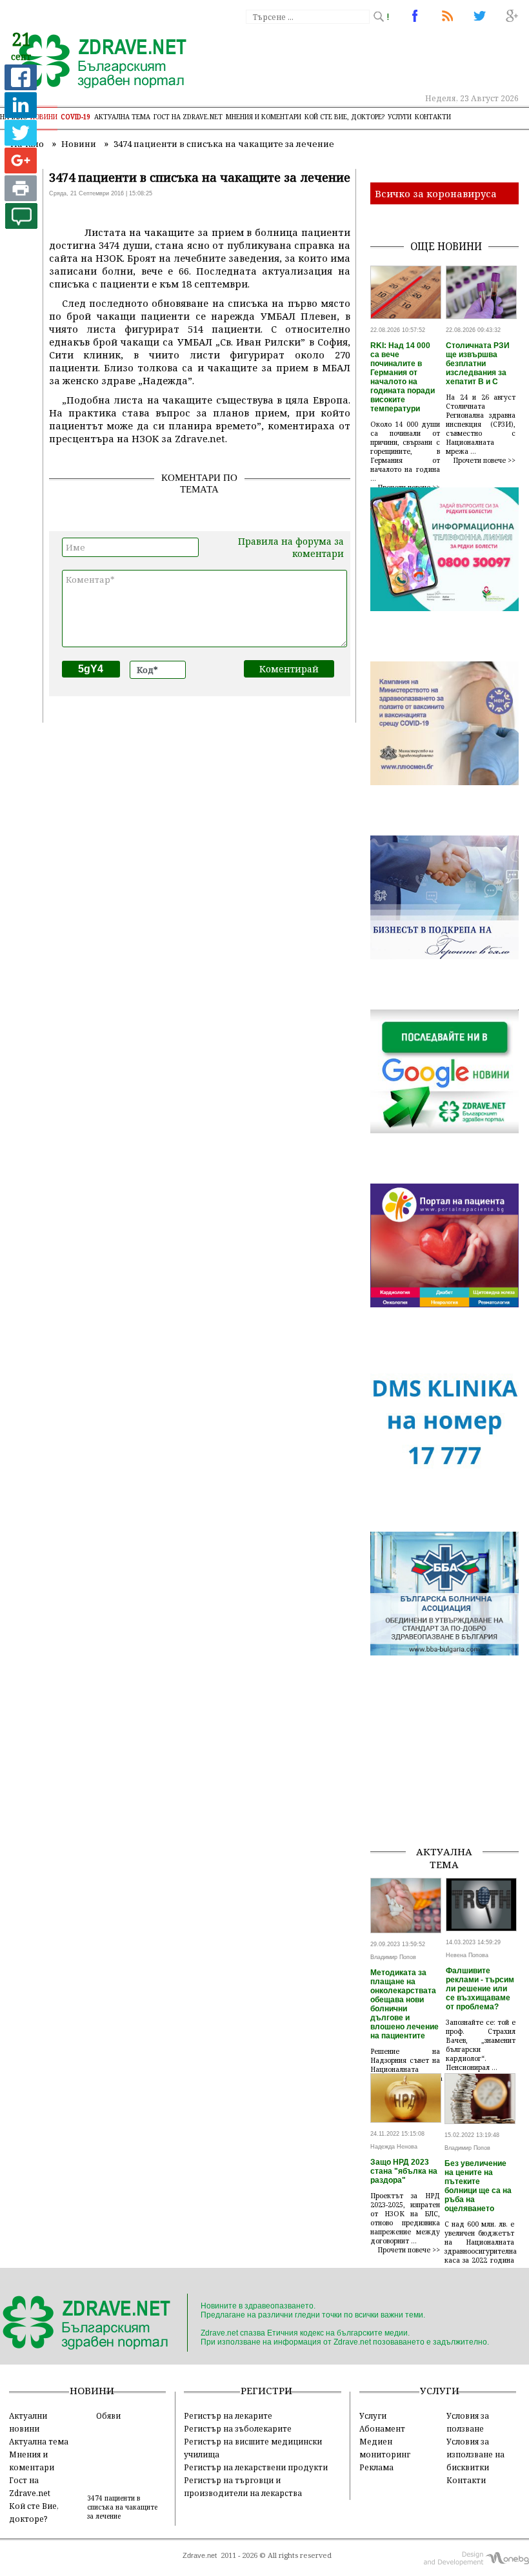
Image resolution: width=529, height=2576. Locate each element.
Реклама (376, 2467)
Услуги (400, 117)
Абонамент (382, 2428)
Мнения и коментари (264, 117)
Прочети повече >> (484, 460)
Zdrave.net (200, 2555)
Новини (44, 117)
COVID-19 (76, 117)
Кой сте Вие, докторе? (344, 117)
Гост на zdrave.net (188, 117)
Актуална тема (122, 117)
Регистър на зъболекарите (238, 2428)
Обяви (108, 2415)
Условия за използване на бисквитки (475, 2454)
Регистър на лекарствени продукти (256, 2467)
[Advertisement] (449, 1770)
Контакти (433, 117)
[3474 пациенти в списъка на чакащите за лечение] (95, 63)
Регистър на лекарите (228, 2415)
